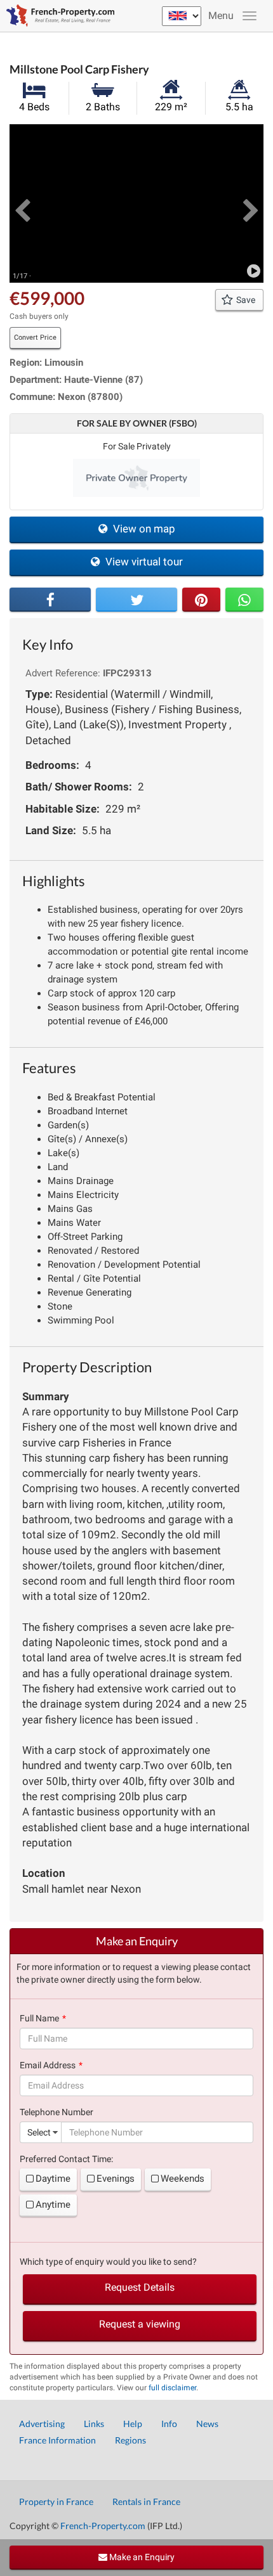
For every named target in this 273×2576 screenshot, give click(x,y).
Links (94, 2424)
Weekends (183, 2179)
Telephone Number (57, 2112)
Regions (130, 2440)
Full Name (39, 2018)
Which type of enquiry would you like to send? (108, 2262)
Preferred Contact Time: (66, 2159)
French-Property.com (103, 2526)
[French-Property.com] (57, 16)
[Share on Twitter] (136, 600)
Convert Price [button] (35, 338)
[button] (22, 203)
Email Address (48, 2065)
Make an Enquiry (141, 2557)
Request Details (140, 2287)
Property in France (56, 2502)
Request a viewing (140, 2324)
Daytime (53, 2179)
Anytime (53, 2205)
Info (169, 2424)
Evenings (116, 2179)
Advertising (42, 2424)
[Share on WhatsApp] (244, 600)
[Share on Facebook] (50, 600)
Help (133, 2424)
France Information (57, 2440)
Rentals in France (146, 2502)
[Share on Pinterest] (201, 600)
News (207, 2424)
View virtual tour (143, 562)
